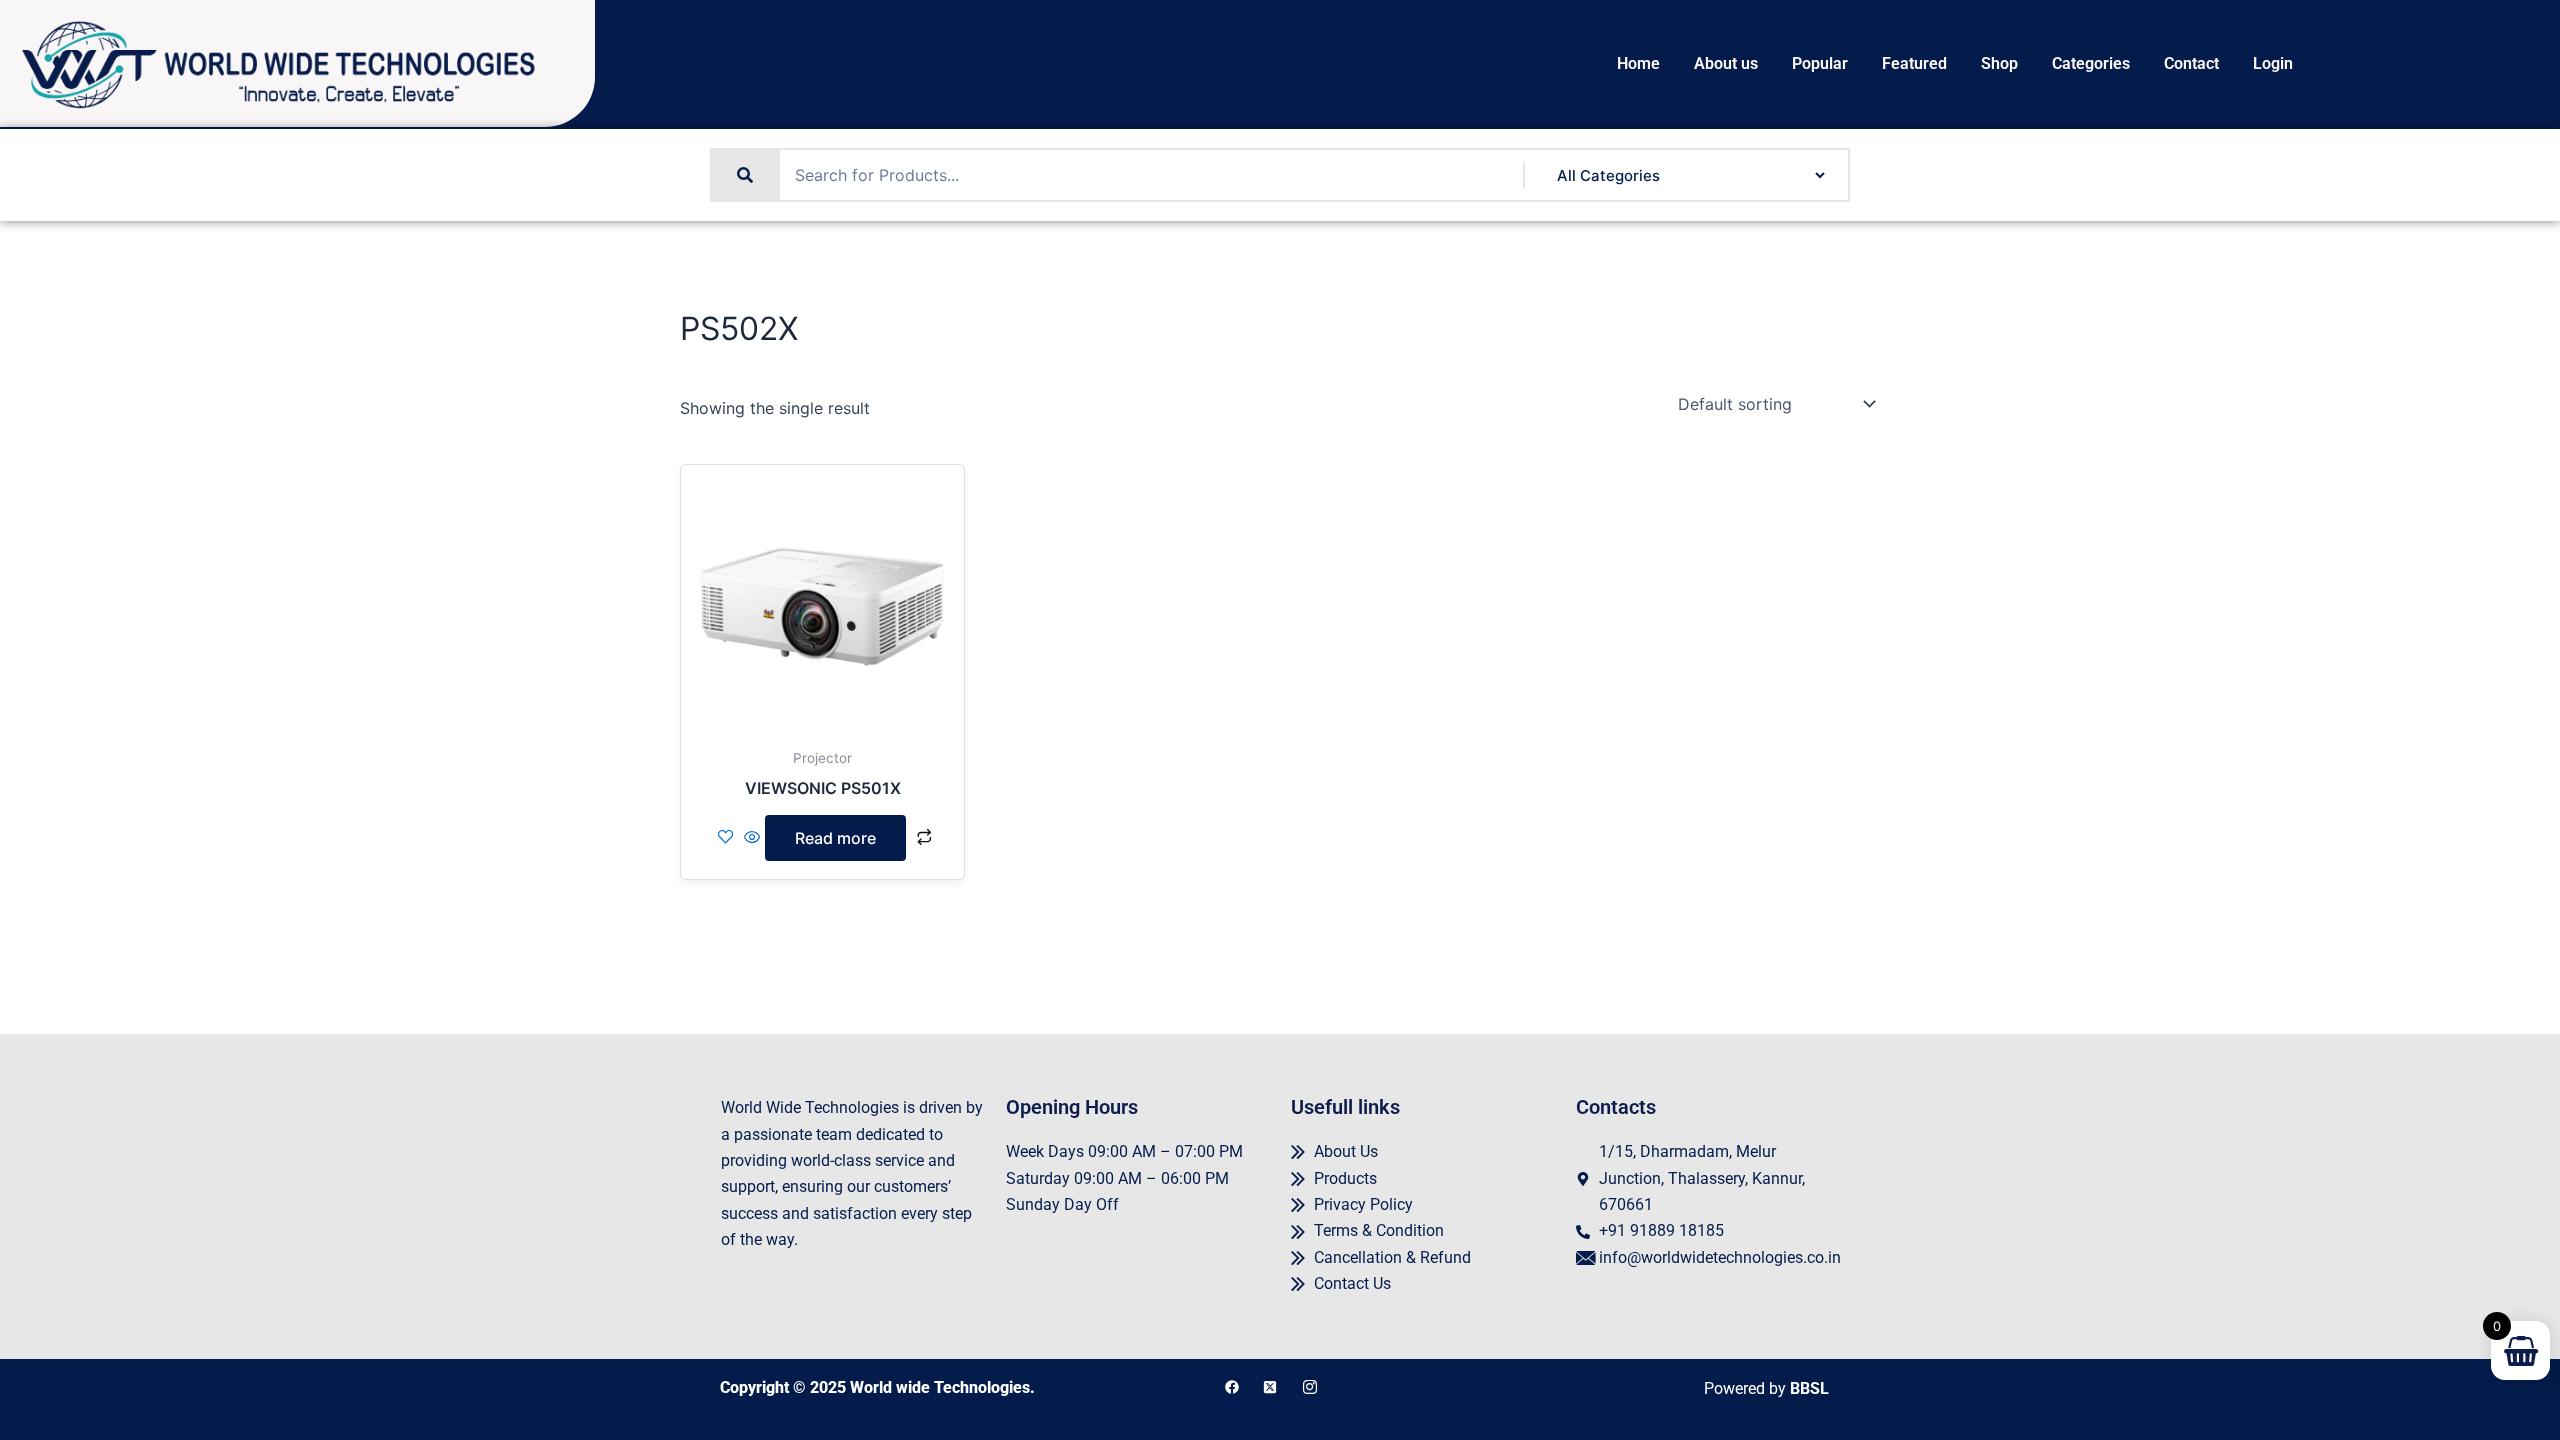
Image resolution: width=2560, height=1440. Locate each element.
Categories (2091, 64)
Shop (1999, 64)
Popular (1820, 64)
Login (2273, 64)
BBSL (1809, 1388)
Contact (2191, 64)
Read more (835, 838)
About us (1726, 64)
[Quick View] (752, 838)
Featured (1914, 64)
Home (1638, 64)
